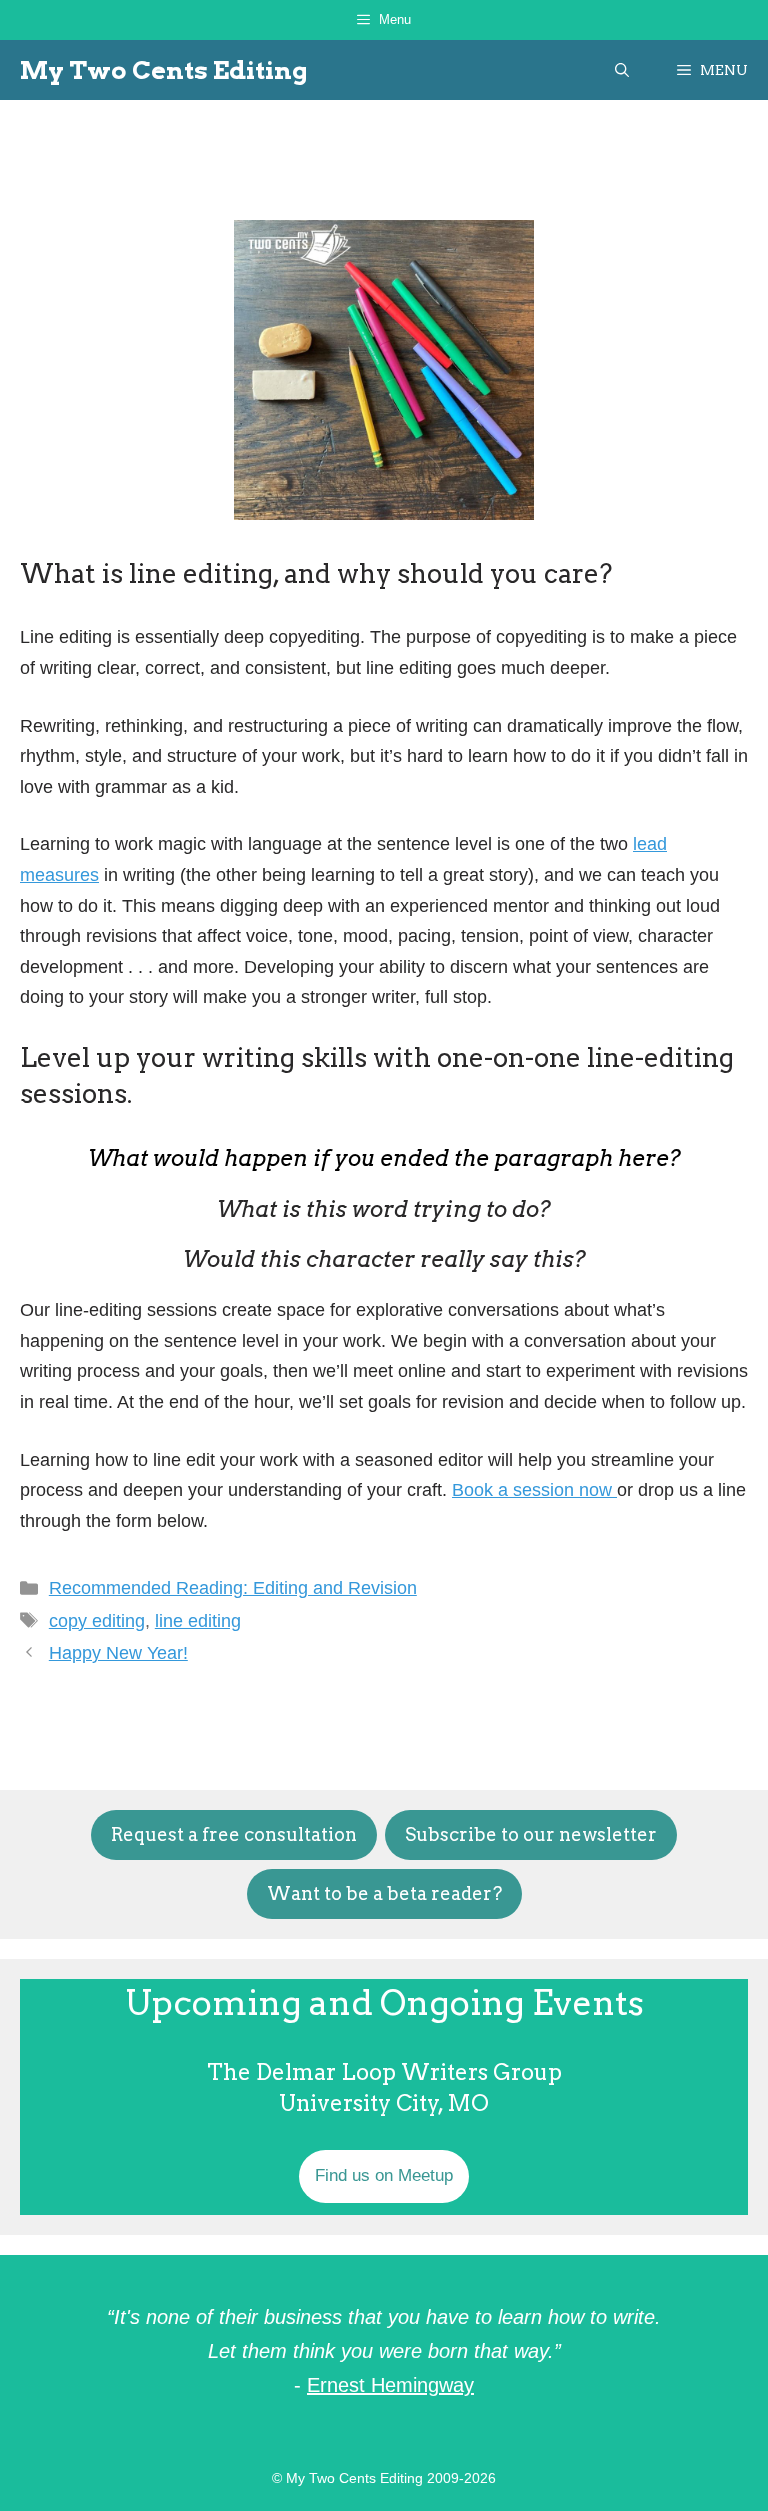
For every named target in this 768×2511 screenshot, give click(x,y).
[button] (622, 70)
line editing (198, 1621)
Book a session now (534, 1490)
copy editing (97, 1621)
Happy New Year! (118, 1653)
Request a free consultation (234, 1834)
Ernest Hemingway (390, 2385)
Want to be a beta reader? (384, 1893)
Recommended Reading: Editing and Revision (233, 1588)
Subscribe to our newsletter (531, 1834)
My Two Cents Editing (164, 70)
